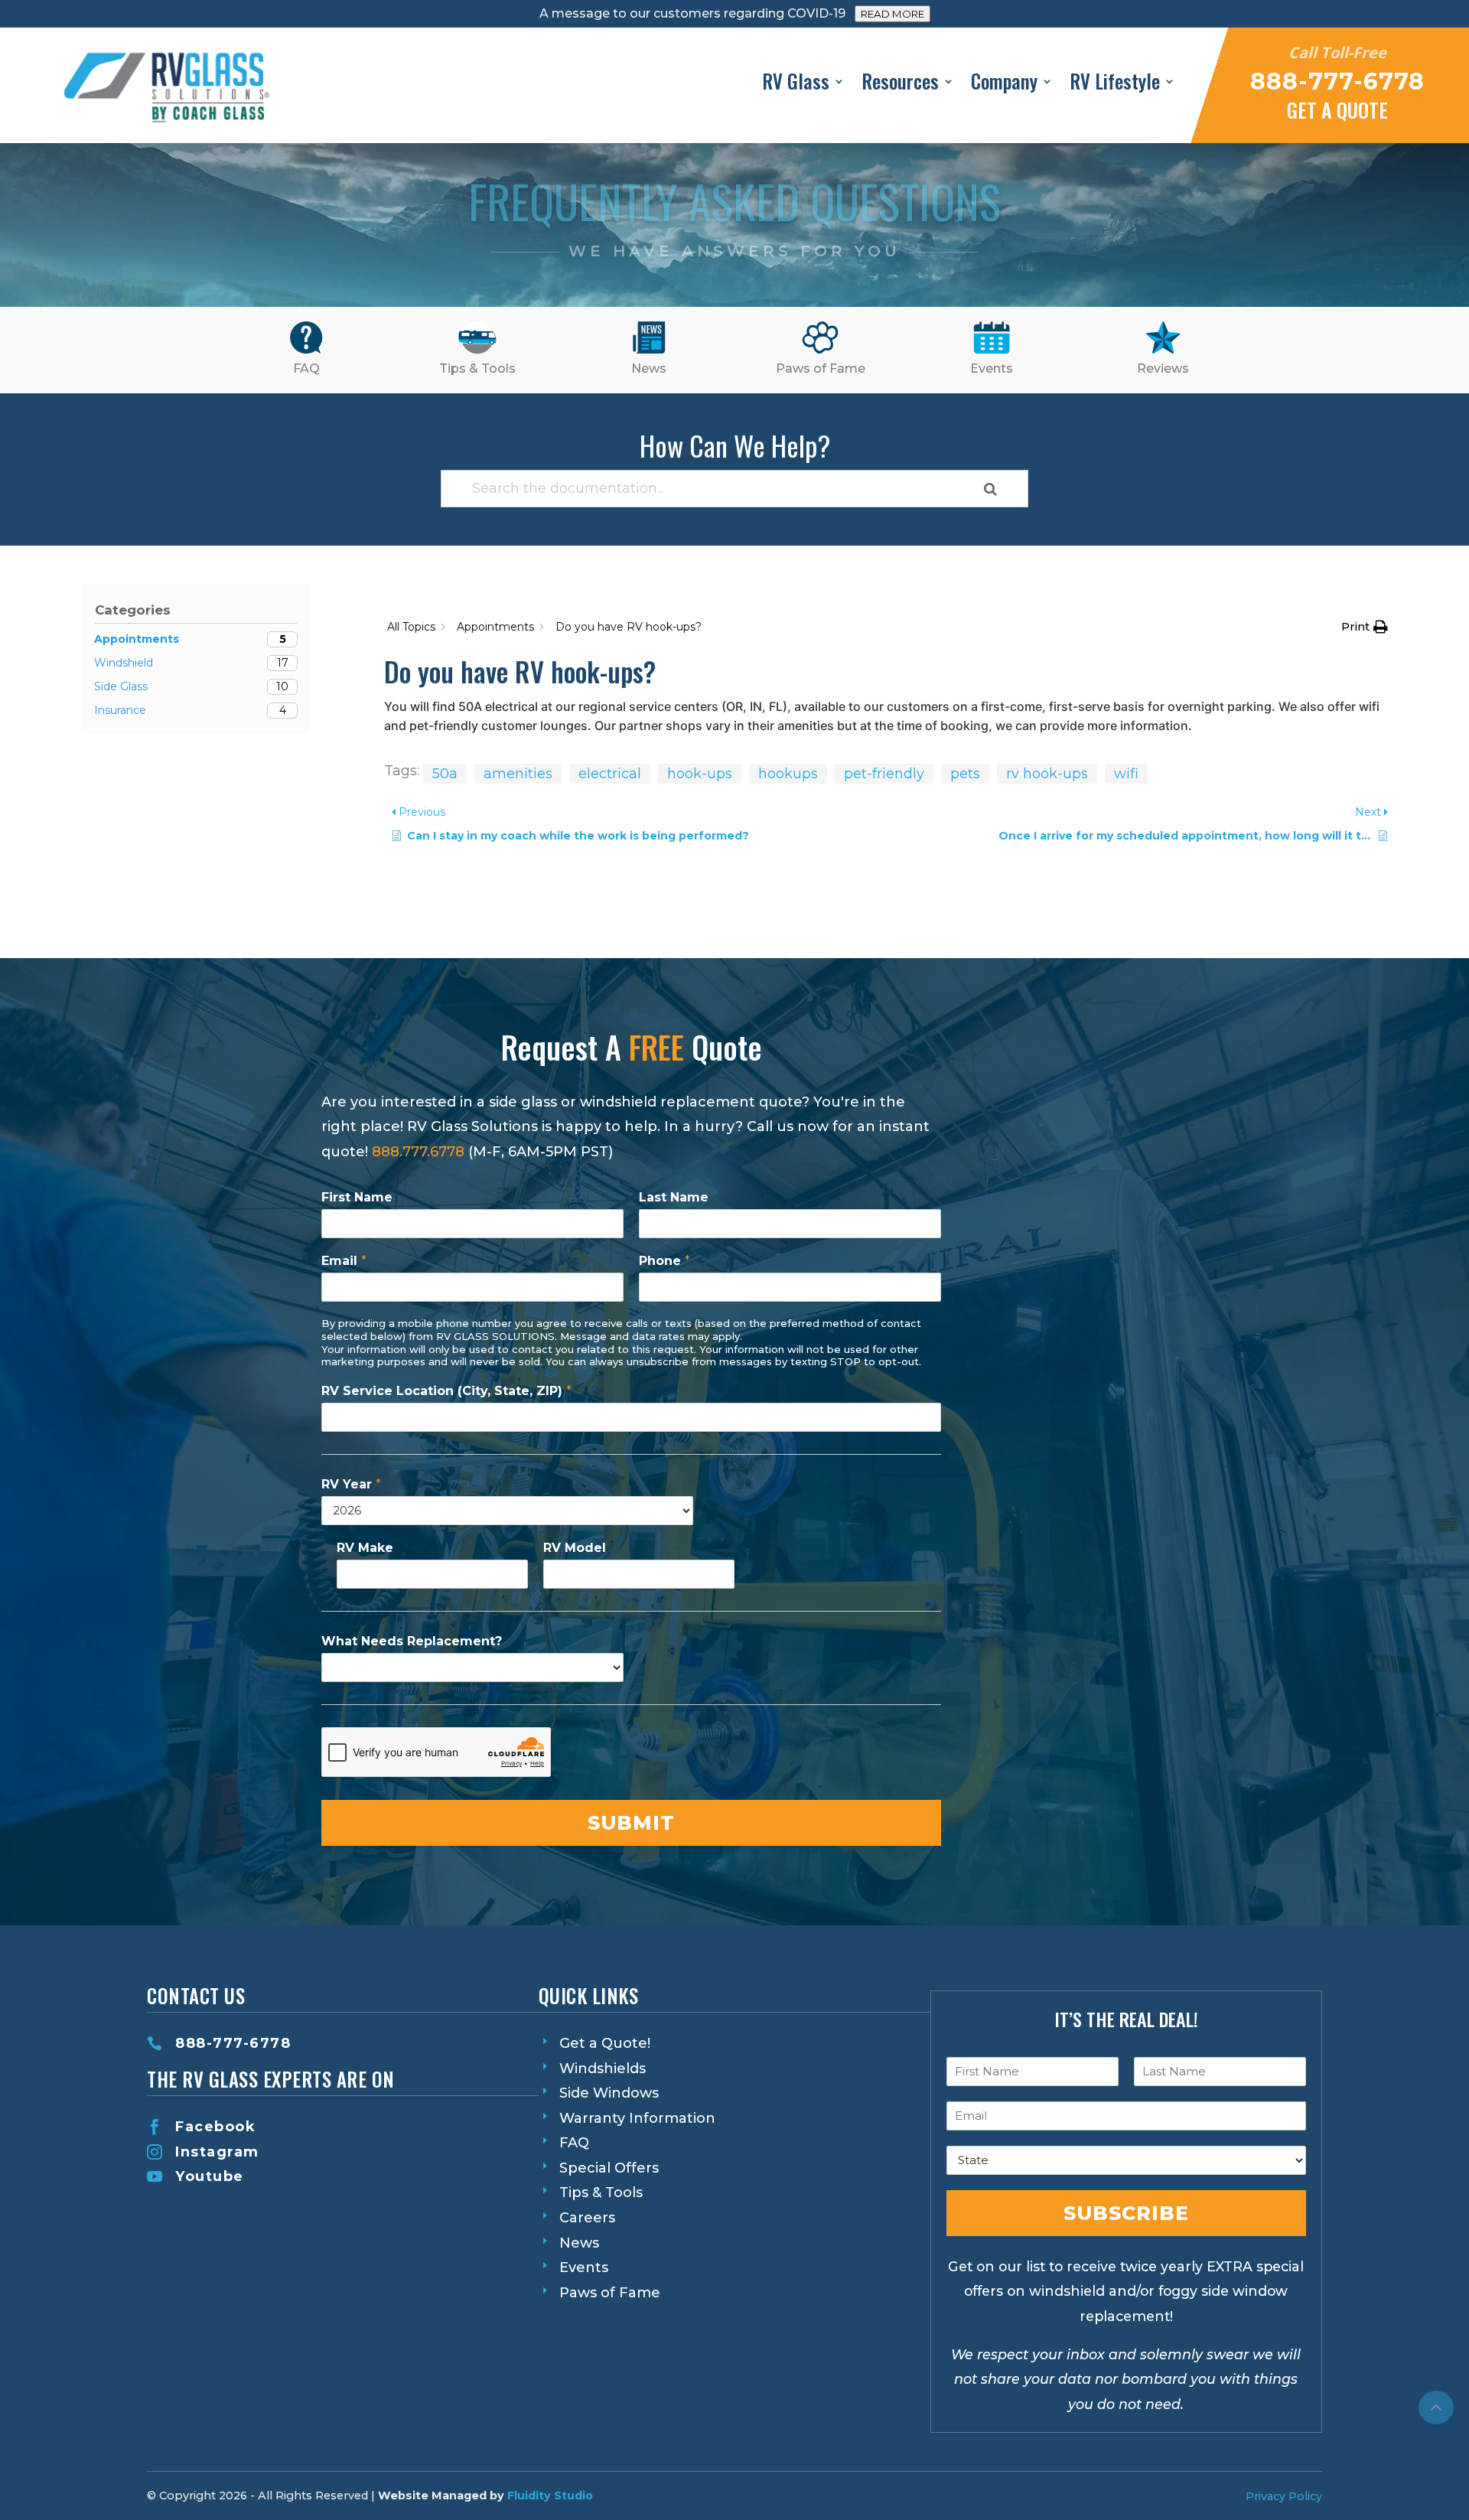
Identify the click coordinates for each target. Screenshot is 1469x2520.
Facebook (215, 2127)
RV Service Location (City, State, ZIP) (446, 1391)
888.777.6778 (418, 1152)
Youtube (210, 2176)
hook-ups (700, 774)
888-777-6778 (233, 2043)
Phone (664, 1261)
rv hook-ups (1047, 774)
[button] (1365, 627)
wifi (1126, 774)
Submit (631, 1823)
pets (965, 774)
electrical (610, 774)
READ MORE (892, 14)
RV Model (575, 1548)
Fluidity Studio (550, 2496)
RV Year (351, 1484)
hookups (788, 774)
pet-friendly (884, 774)
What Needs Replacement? (412, 1641)
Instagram (217, 2152)
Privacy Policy (1284, 2496)
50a (445, 774)
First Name (357, 1197)
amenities (518, 774)
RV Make (365, 1548)
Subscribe (1126, 2213)
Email (344, 1261)
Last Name (674, 1197)
